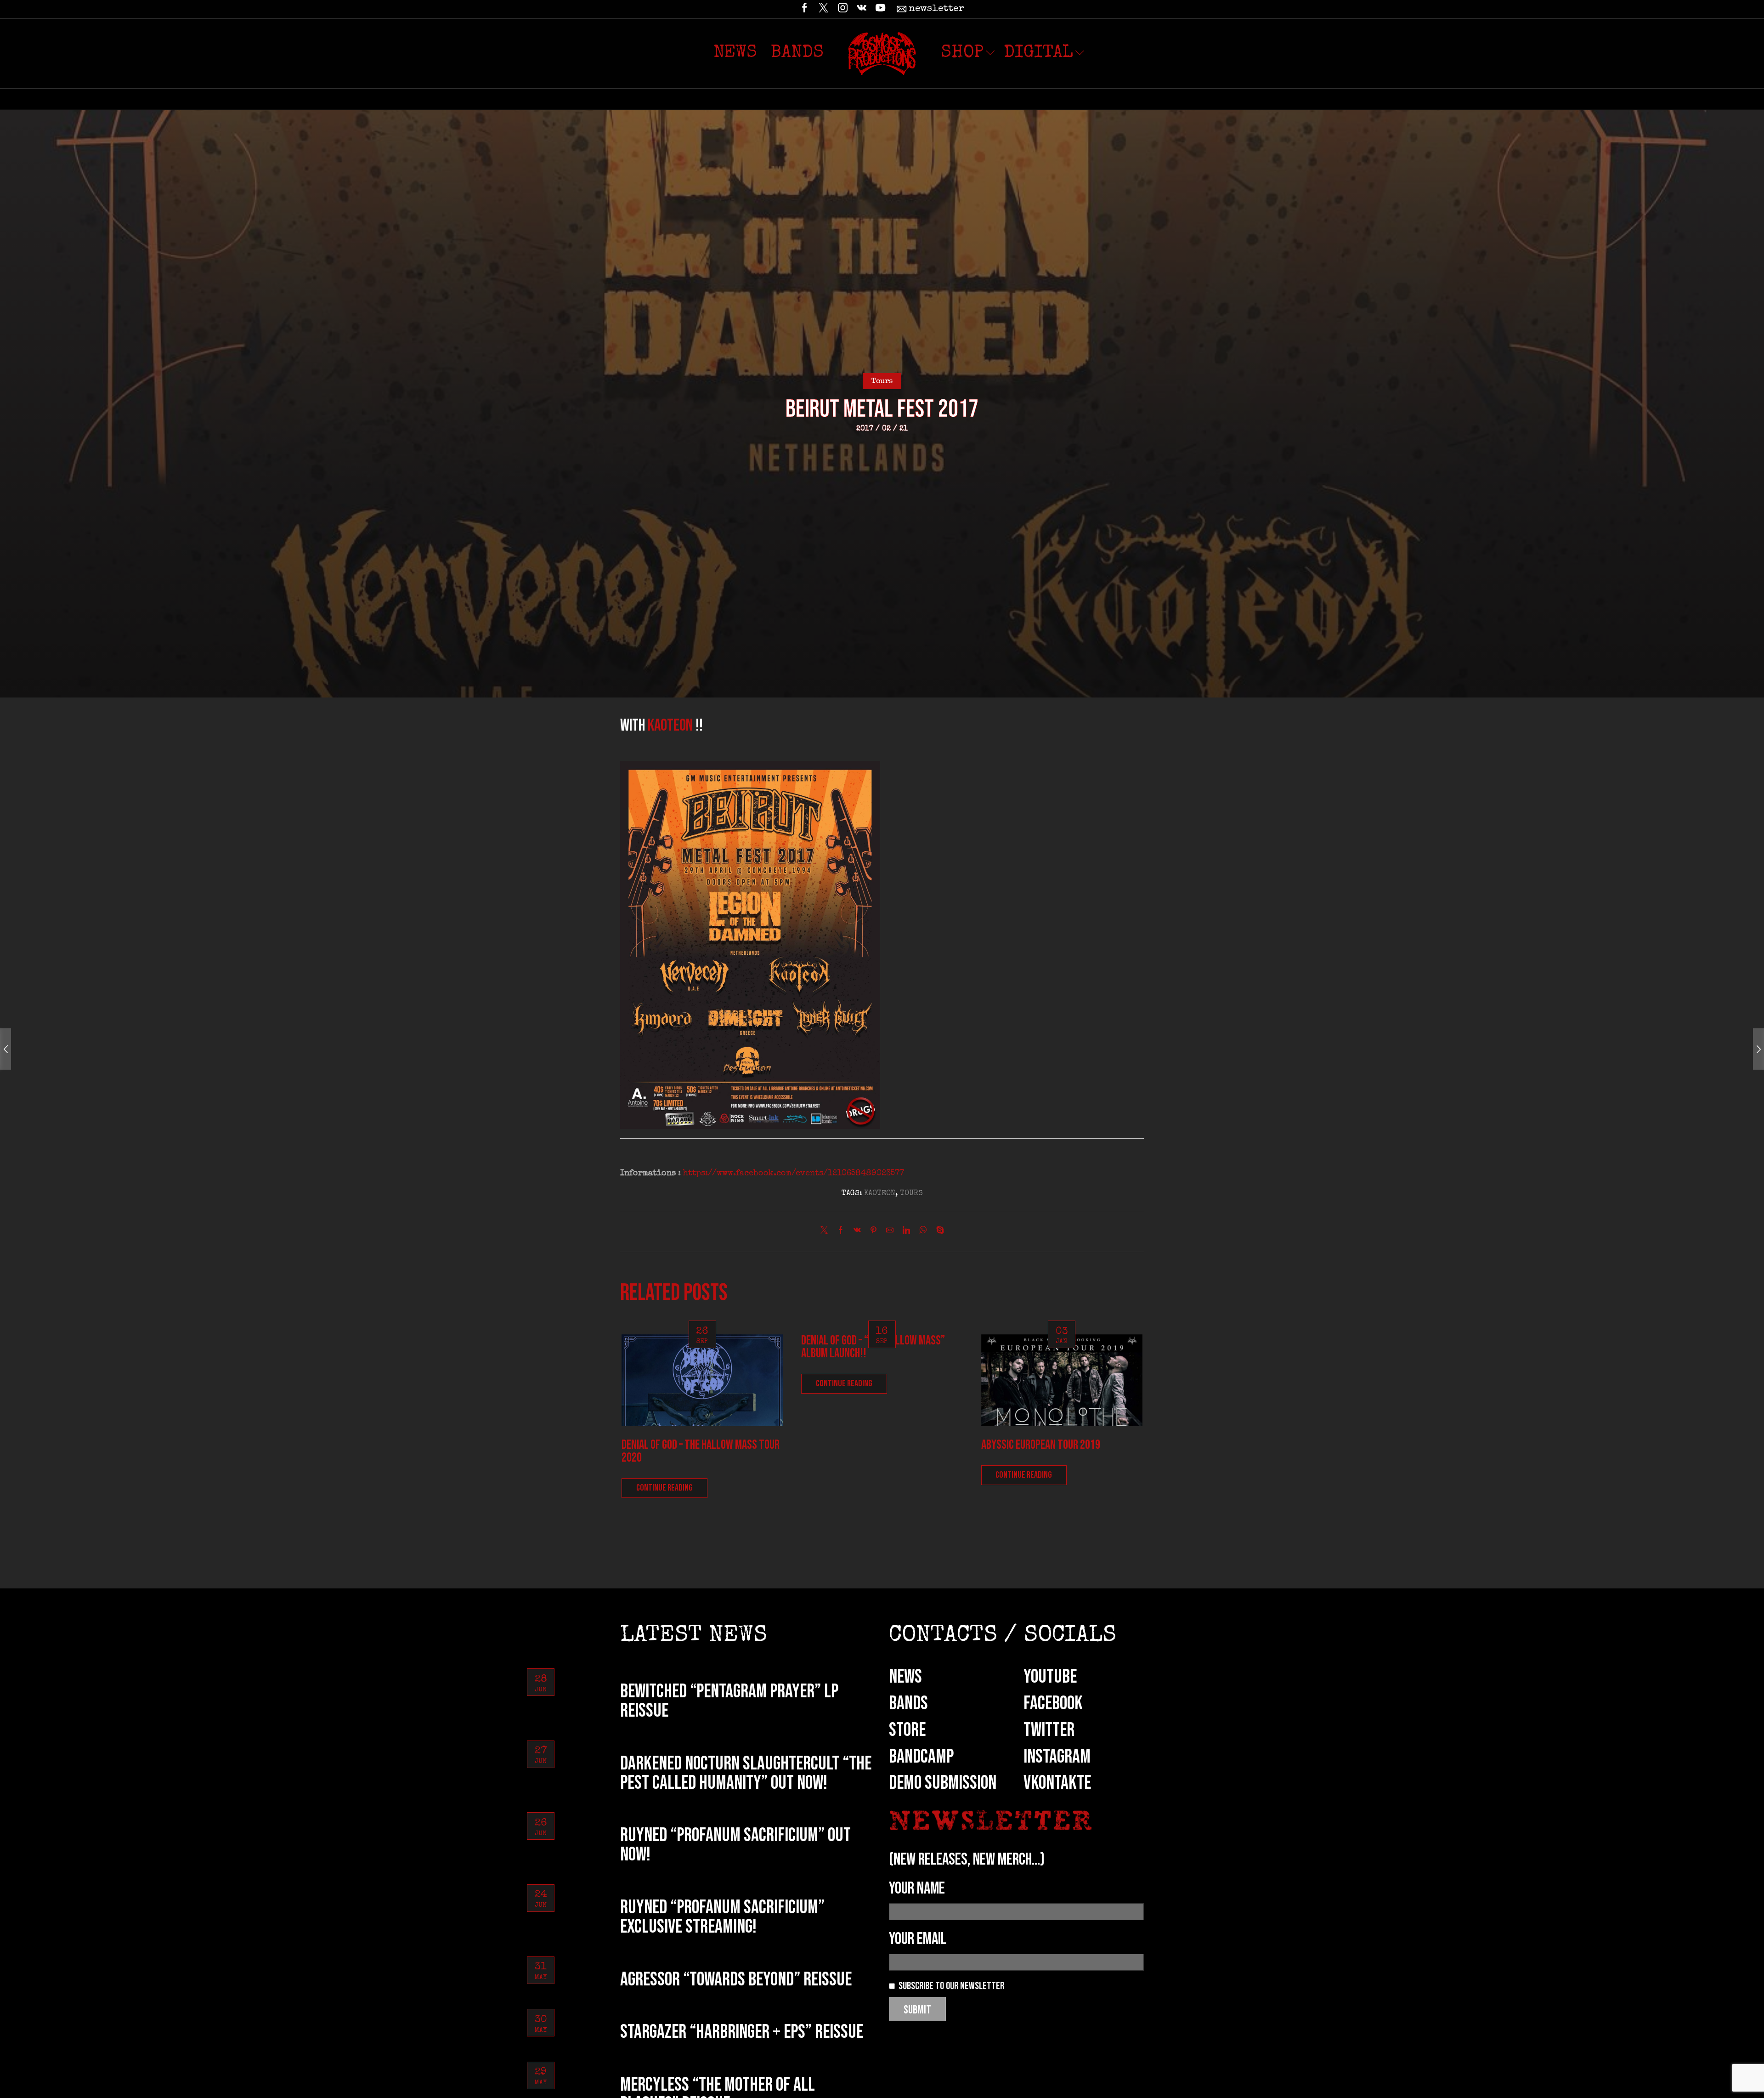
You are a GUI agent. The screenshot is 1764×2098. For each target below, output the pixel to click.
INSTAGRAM (1057, 1757)
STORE (907, 1730)
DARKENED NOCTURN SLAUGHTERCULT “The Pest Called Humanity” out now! (746, 1773)
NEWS (905, 1677)
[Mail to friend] (890, 1232)
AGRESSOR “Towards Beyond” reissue (736, 1980)
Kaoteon (880, 1194)
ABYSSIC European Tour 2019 (1041, 1445)
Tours (882, 382)
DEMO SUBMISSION (943, 1783)
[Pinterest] (874, 1232)
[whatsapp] (923, 1232)
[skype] (938, 1232)
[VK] (862, 9)
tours (911, 1194)
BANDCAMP (921, 1757)
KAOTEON (672, 726)
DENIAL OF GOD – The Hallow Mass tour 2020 (701, 1451)
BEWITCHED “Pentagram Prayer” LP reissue (729, 1701)
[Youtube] (880, 9)
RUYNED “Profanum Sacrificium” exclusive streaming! (722, 1917)
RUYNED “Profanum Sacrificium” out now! (735, 1845)
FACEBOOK (1053, 1704)
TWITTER (1049, 1730)
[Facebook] (805, 9)
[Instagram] (843, 9)
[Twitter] (823, 9)
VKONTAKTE (1057, 1783)
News (735, 53)
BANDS (908, 1704)
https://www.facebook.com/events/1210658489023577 (794, 1174)
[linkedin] (906, 1232)
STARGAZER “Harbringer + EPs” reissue (742, 2032)
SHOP (962, 53)
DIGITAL (1038, 53)
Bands (797, 53)
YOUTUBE (1050, 1677)
